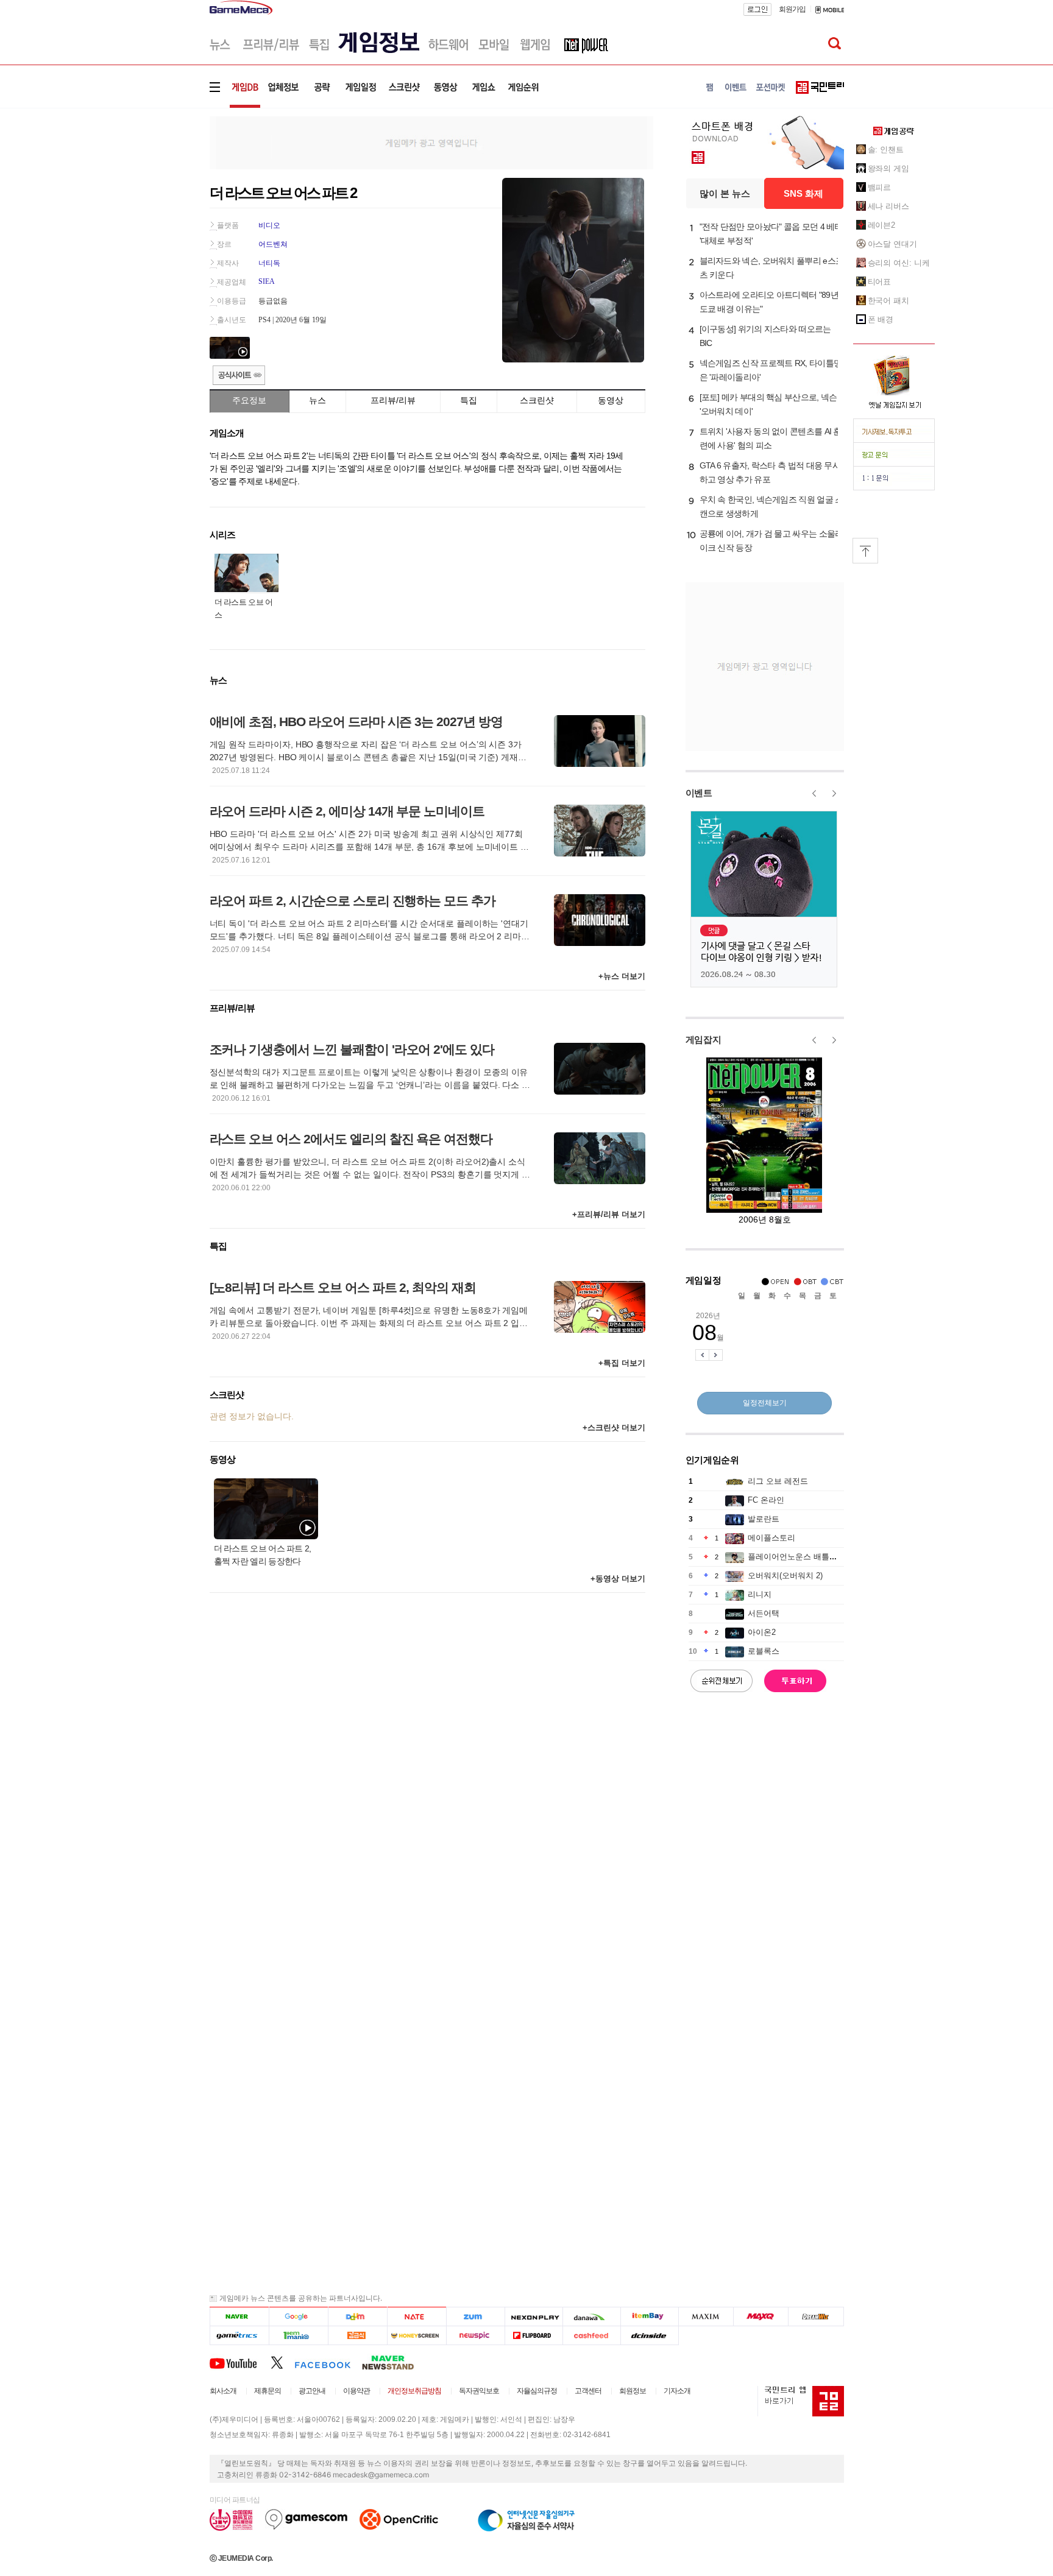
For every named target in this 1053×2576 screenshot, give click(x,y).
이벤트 (699, 793)
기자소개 (677, 2391)
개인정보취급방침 (414, 2391)
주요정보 (249, 400)
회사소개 (223, 2391)
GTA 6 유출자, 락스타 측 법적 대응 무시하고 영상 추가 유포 (770, 472)
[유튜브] (240, 2362)
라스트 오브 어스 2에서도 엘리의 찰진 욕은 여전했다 (351, 1139)
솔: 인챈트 (886, 150)
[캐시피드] (591, 2336)
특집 (469, 400)
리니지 (760, 1594)
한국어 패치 (888, 301)
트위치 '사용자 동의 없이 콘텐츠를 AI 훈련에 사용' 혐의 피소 (771, 438)
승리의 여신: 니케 (899, 263)
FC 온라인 (766, 1500)
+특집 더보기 (622, 1363)
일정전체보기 (765, 1403)
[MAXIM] (706, 2317)
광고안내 (312, 2391)
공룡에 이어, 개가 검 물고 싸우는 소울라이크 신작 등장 (771, 541)
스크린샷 (537, 400)
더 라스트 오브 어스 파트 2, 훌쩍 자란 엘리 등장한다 (263, 1555)
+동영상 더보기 (618, 1579)
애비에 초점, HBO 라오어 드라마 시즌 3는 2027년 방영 (356, 722)
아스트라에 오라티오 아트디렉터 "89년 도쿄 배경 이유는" (769, 302)
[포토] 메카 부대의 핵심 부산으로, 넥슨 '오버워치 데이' (768, 404)
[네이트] (417, 2317)
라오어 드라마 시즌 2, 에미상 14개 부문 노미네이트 (347, 811)
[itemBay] (650, 2317)
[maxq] (761, 2317)
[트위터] (282, 2362)
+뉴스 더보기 (622, 976)
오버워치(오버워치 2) (785, 1576)
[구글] (298, 2317)
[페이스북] (328, 2362)
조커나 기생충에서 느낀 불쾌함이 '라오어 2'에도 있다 (352, 1049)
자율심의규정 (537, 2391)
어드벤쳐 (273, 244)
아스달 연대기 (892, 244)
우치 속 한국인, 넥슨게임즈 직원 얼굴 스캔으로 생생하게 (771, 506)
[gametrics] (239, 2336)
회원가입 (792, 9)
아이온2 (762, 1632)
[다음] (357, 2317)
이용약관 (356, 2391)
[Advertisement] (159, 189)
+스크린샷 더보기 (614, 1427)
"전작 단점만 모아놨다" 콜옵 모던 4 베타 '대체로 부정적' (771, 234)
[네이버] (239, 2317)
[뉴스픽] (476, 2336)
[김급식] (357, 2336)
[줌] (476, 2317)
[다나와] (591, 2317)
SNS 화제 (803, 193)
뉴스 (317, 400)
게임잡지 (704, 1039)
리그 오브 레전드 (778, 1481)
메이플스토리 (771, 1538)
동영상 (611, 400)
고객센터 (588, 2391)
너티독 (269, 263)
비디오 (269, 225)
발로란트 (764, 1519)
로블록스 (764, 1651)
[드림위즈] (816, 2317)
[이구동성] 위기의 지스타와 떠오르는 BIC (765, 336)
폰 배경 (881, 319)
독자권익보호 (479, 2391)
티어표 (880, 282)
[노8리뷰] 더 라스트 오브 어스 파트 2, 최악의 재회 (343, 1287)
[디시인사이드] (650, 2336)
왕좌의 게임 (888, 168)
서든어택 (764, 1613)
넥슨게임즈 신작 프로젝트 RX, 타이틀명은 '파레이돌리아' (771, 370)
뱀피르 (880, 187)
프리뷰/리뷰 (393, 400)
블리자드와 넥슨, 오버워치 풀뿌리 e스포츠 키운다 (772, 268)
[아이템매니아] (298, 2336)
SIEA (267, 281)
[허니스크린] (417, 2336)
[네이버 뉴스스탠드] (394, 2362)
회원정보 (633, 2391)
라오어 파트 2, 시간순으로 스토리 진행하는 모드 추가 (353, 901)
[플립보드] (534, 2336)
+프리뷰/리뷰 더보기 (609, 1214)
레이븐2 (882, 225)
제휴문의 (268, 2391)
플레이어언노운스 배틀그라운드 (804, 1557)
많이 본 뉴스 (725, 193)
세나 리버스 (888, 206)
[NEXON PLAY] (534, 2317)
